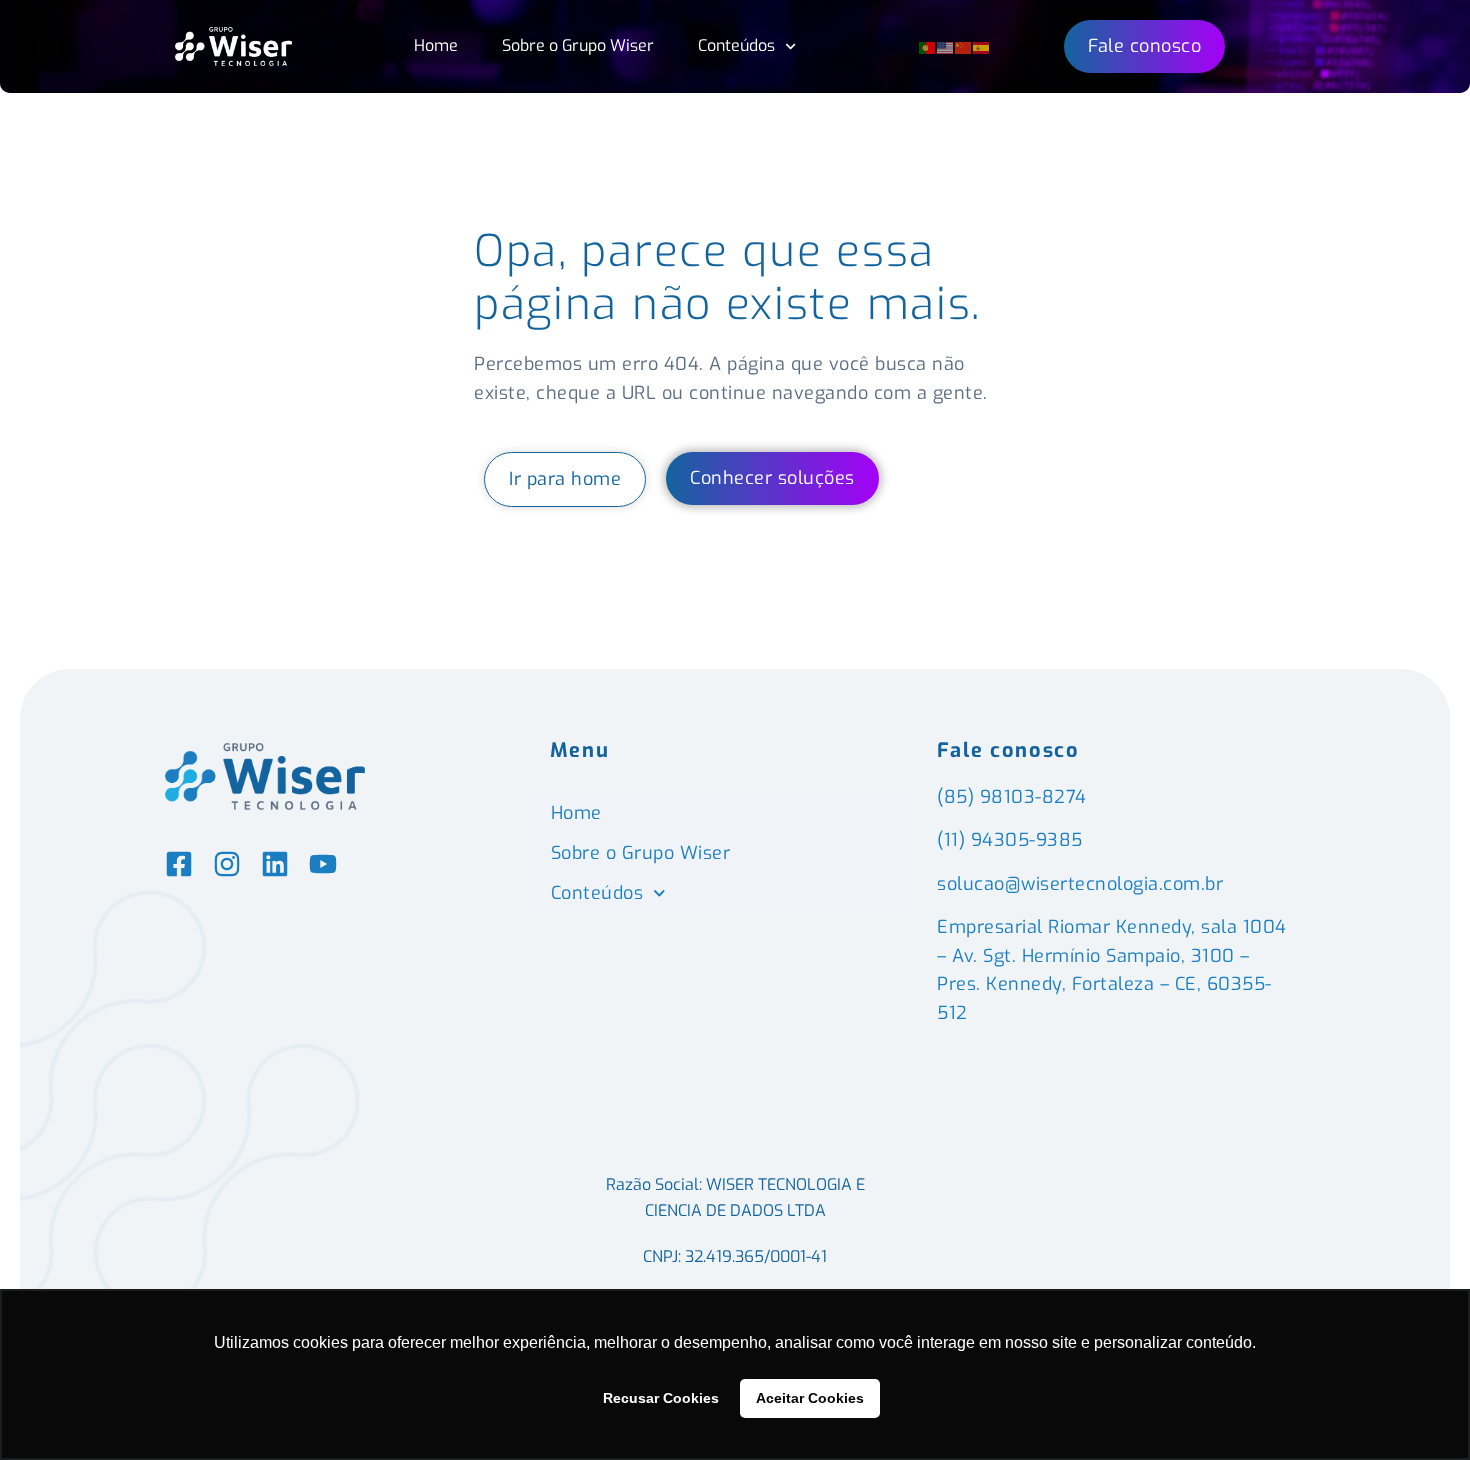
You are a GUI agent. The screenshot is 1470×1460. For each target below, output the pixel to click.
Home (436, 45)
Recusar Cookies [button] (661, 1398)
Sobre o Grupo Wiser (578, 45)
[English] (946, 46)
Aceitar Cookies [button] (810, 1398)
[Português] (928, 46)
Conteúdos (736, 45)
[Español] (982, 46)
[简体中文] (964, 46)
